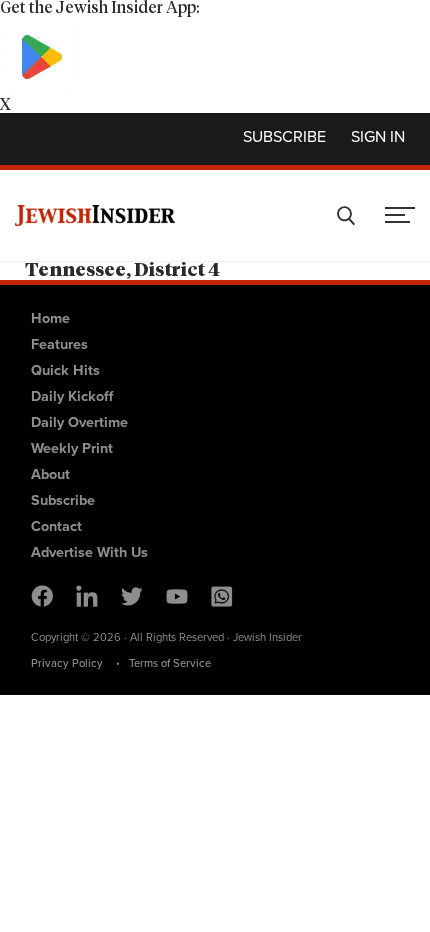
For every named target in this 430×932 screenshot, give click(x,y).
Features (59, 344)
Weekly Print (72, 448)
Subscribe (284, 137)
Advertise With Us (89, 552)
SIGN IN (378, 137)
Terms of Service (170, 663)
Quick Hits (65, 370)
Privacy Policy (67, 663)
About (50, 474)
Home (50, 318)
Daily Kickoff (72, 396)
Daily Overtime (79, 422)
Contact (56, 526)
